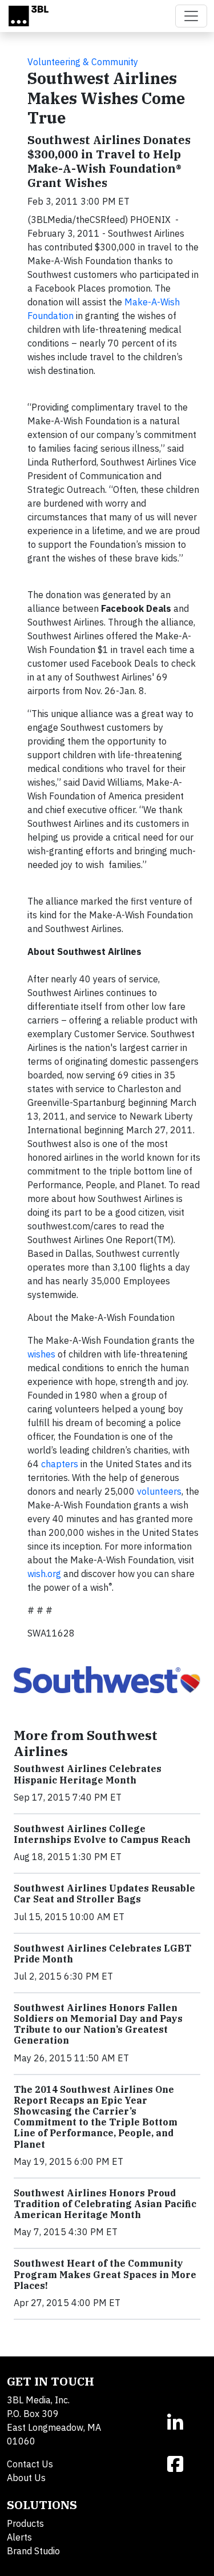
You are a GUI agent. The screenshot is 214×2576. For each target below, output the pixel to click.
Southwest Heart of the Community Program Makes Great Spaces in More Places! (105, 2274)
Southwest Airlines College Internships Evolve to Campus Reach (102, 1834)
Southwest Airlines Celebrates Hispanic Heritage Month (88, 1774)
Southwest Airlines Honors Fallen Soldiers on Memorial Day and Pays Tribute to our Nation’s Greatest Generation (98, 2024)
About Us (26, 2478)
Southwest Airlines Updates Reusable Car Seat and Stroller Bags (104, 1894)
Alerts (19, 2537)
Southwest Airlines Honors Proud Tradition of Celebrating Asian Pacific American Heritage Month (105, 2204)
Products (25, 2523)
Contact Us (30, 2464)
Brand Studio (33, 2551)
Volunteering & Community (83, 62)
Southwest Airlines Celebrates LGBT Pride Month (102, 1954)
